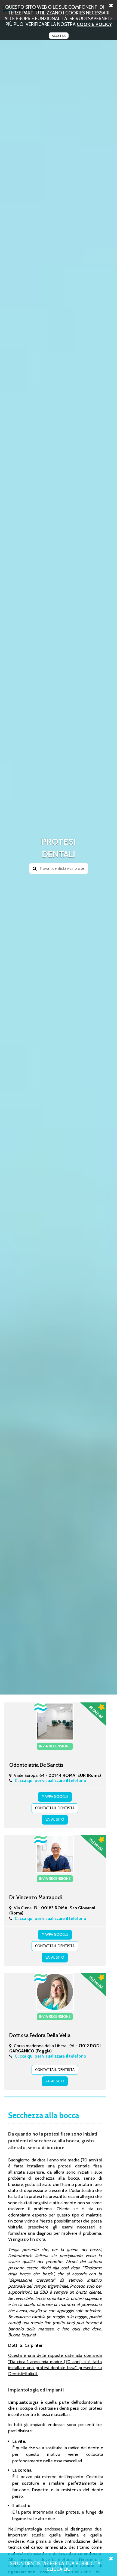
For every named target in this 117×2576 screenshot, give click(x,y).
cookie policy (94, 24)
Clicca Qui (59, 2569)
